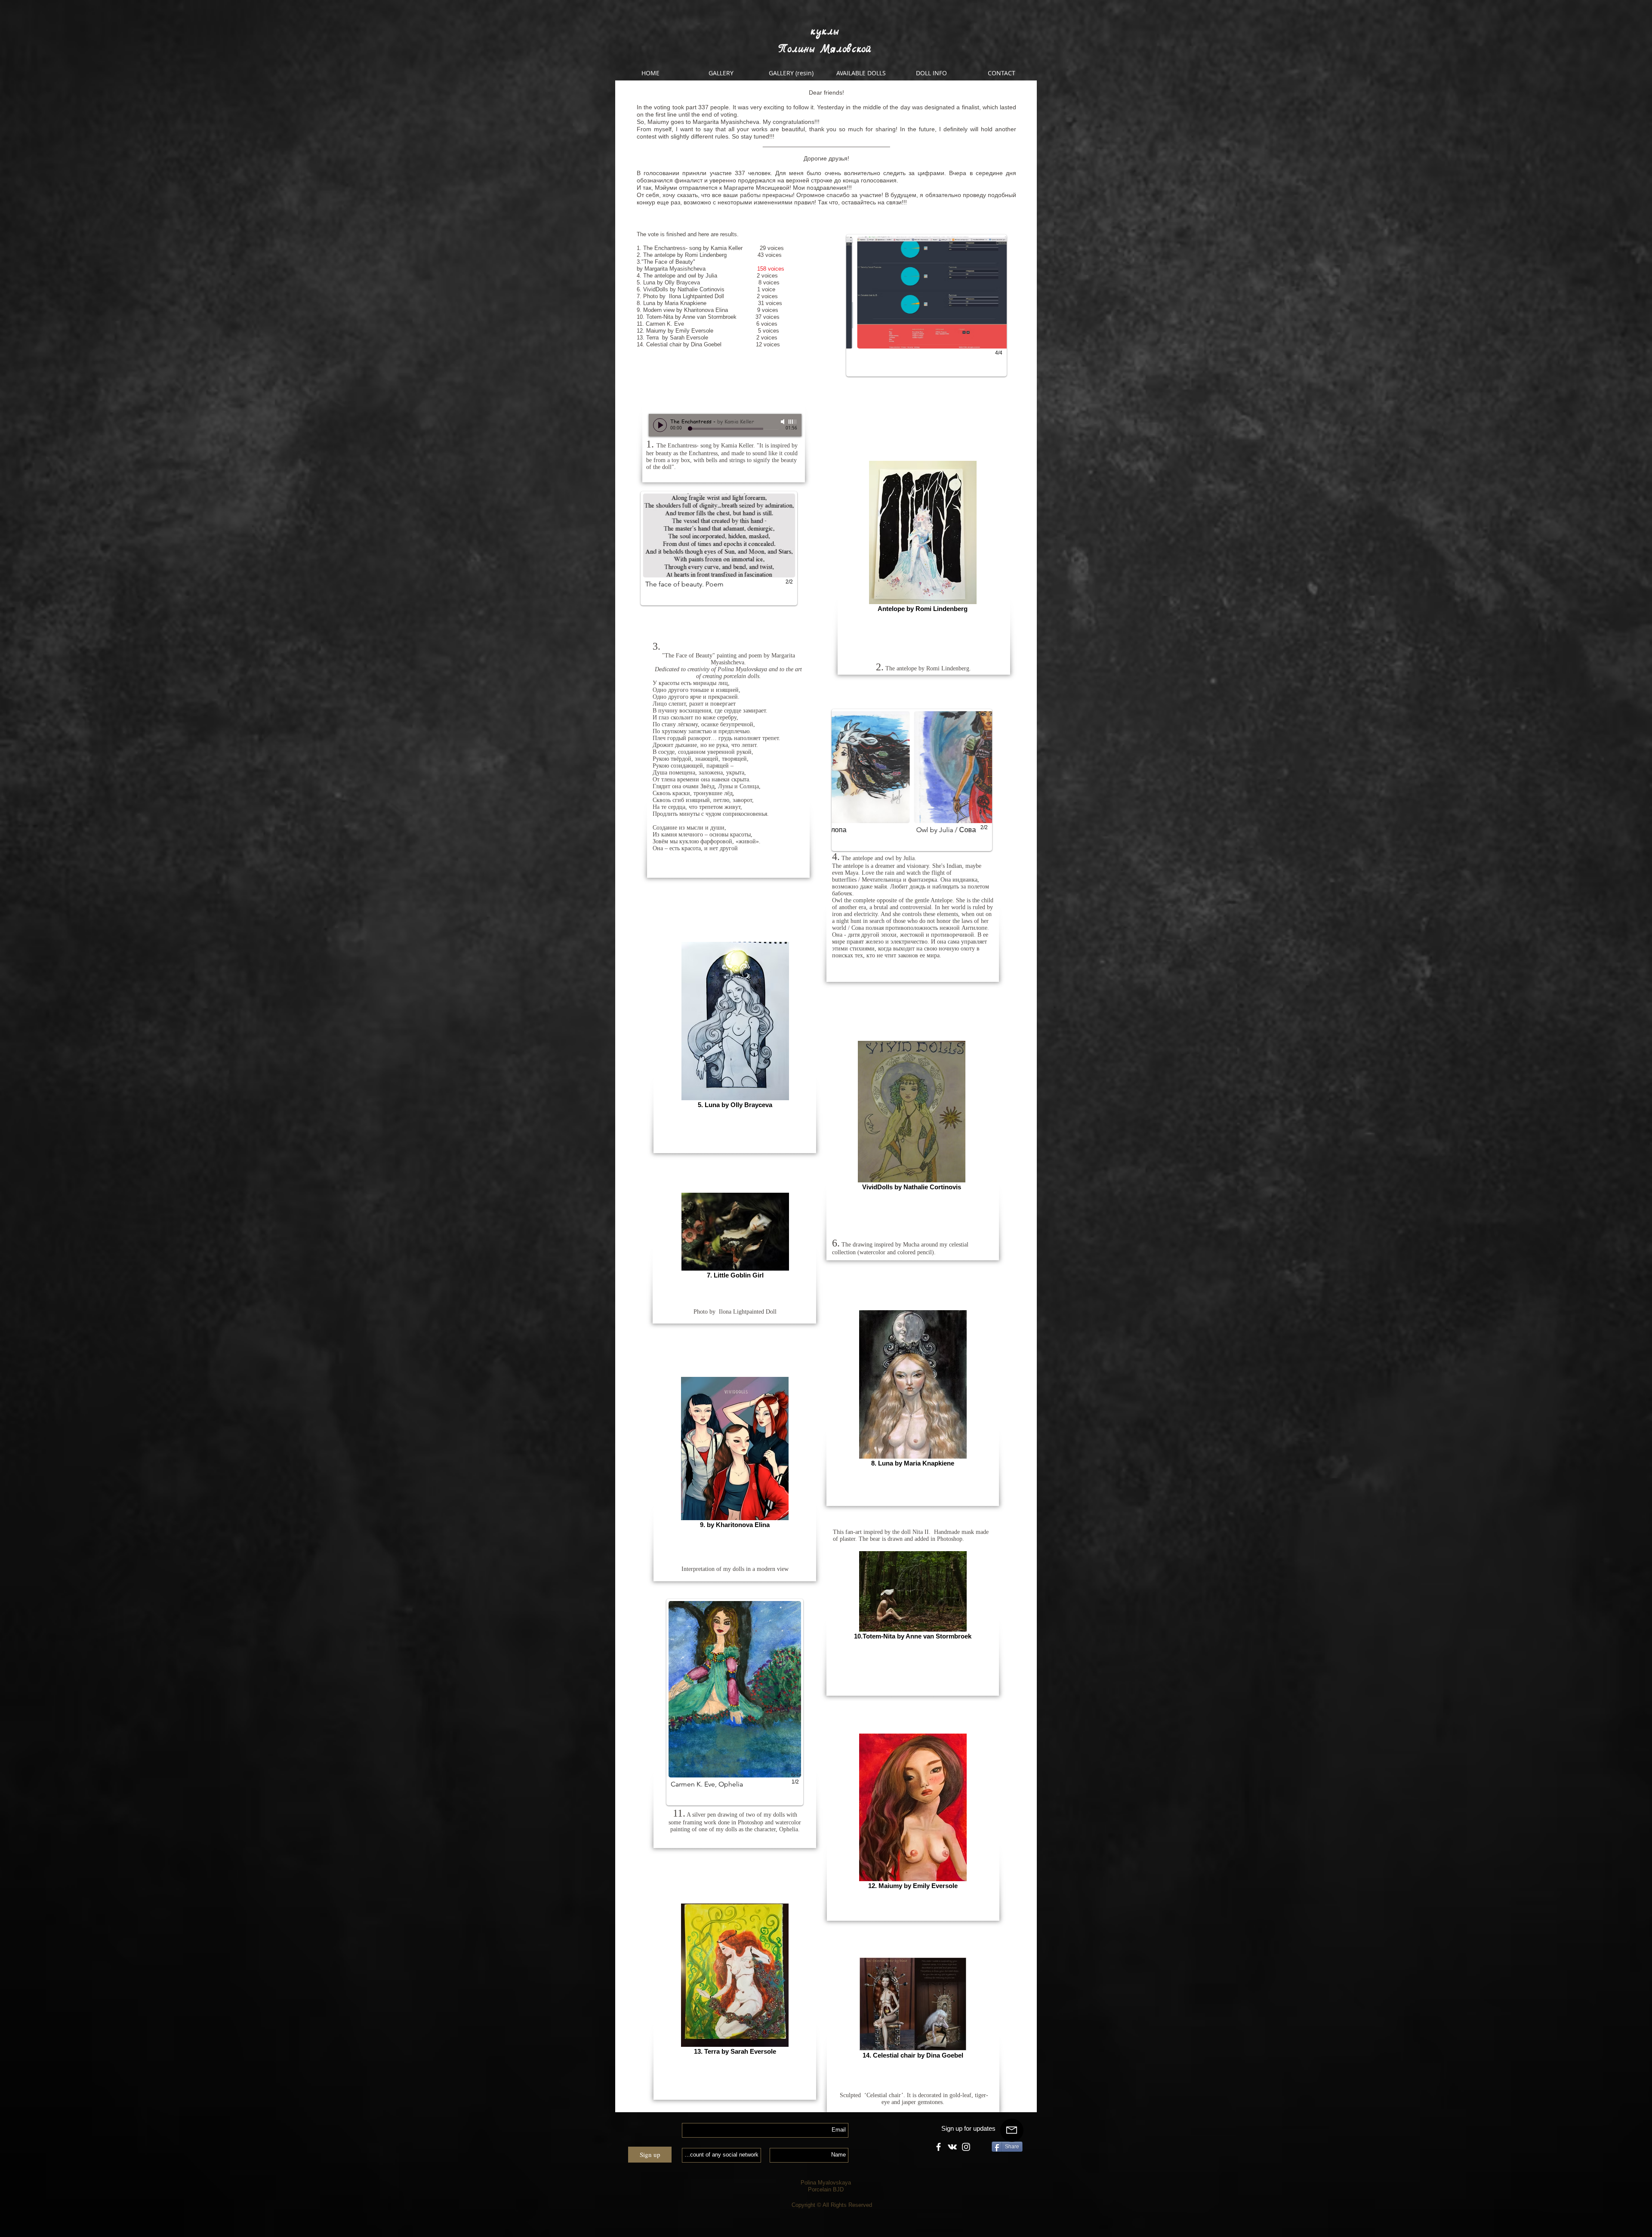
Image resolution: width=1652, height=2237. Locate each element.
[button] (926, 305)
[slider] (793, 422)
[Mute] (783, 422)
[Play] (660, 425)
